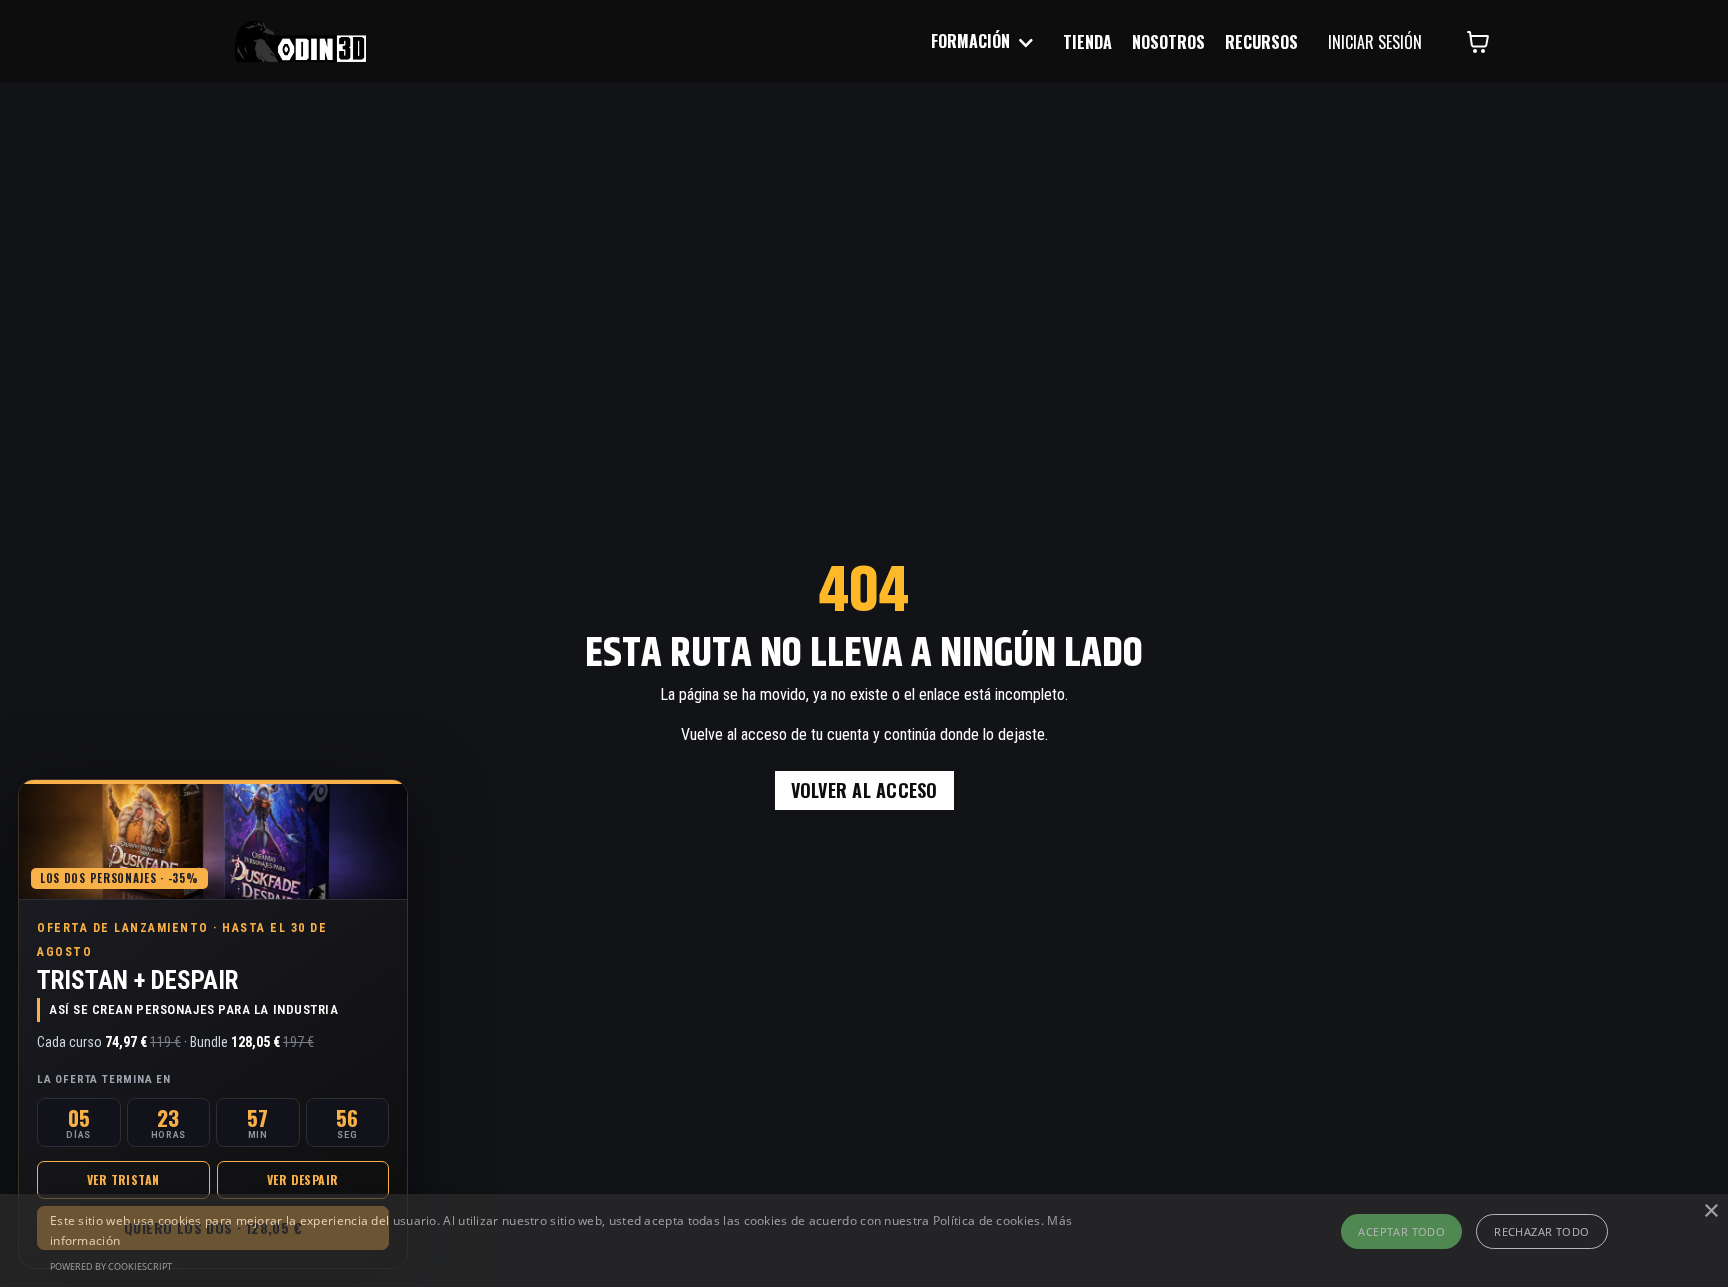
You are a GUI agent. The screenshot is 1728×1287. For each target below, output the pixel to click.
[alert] (864, 1240)
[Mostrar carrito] (1478, 42)
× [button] (1710, 1211)
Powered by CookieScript (111, 1266)
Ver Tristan (123, 1179)
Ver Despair (302, 1179)
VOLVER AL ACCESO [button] (864, 790)
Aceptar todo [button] (1401, 1231)
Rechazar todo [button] (1541, 1231)
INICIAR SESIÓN (1375, 42)
